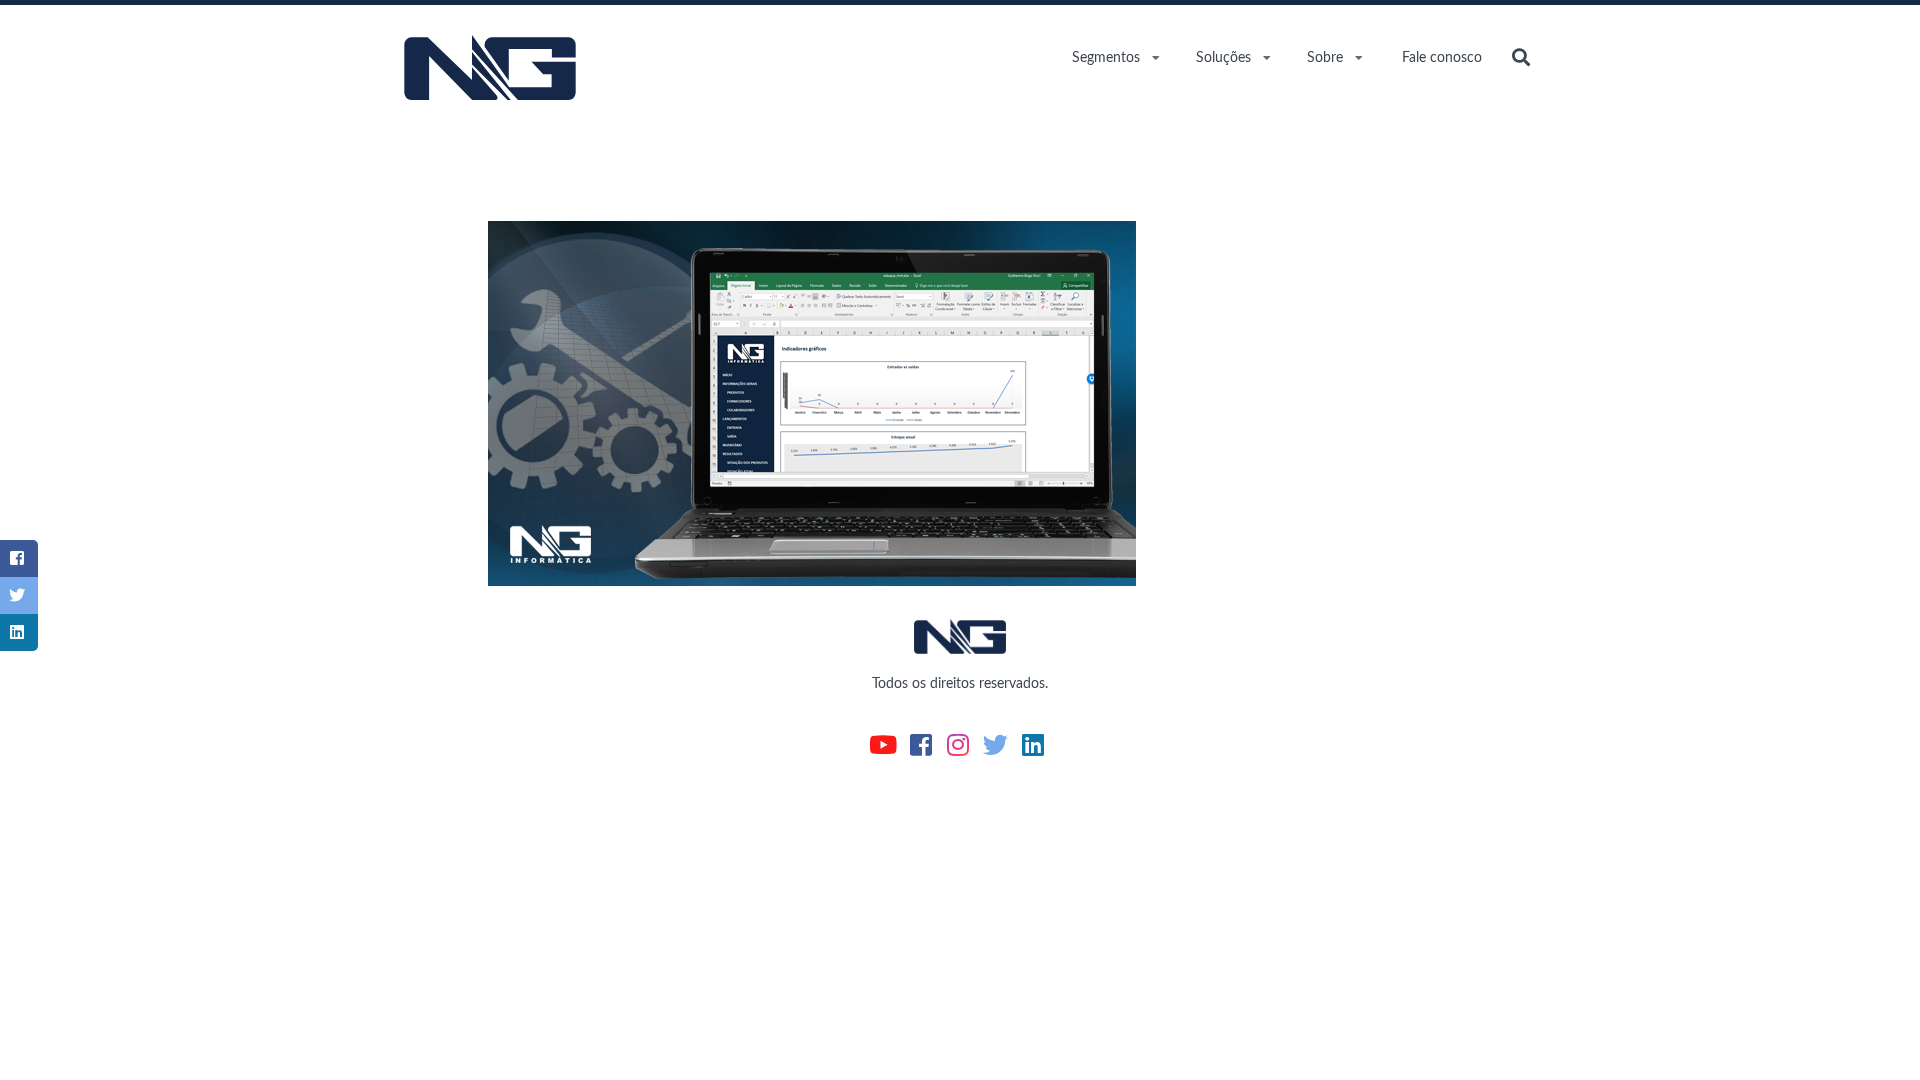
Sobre (1325, 58)
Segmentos (1106, 58)
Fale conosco (1442, 58)
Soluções (1223, 58)
